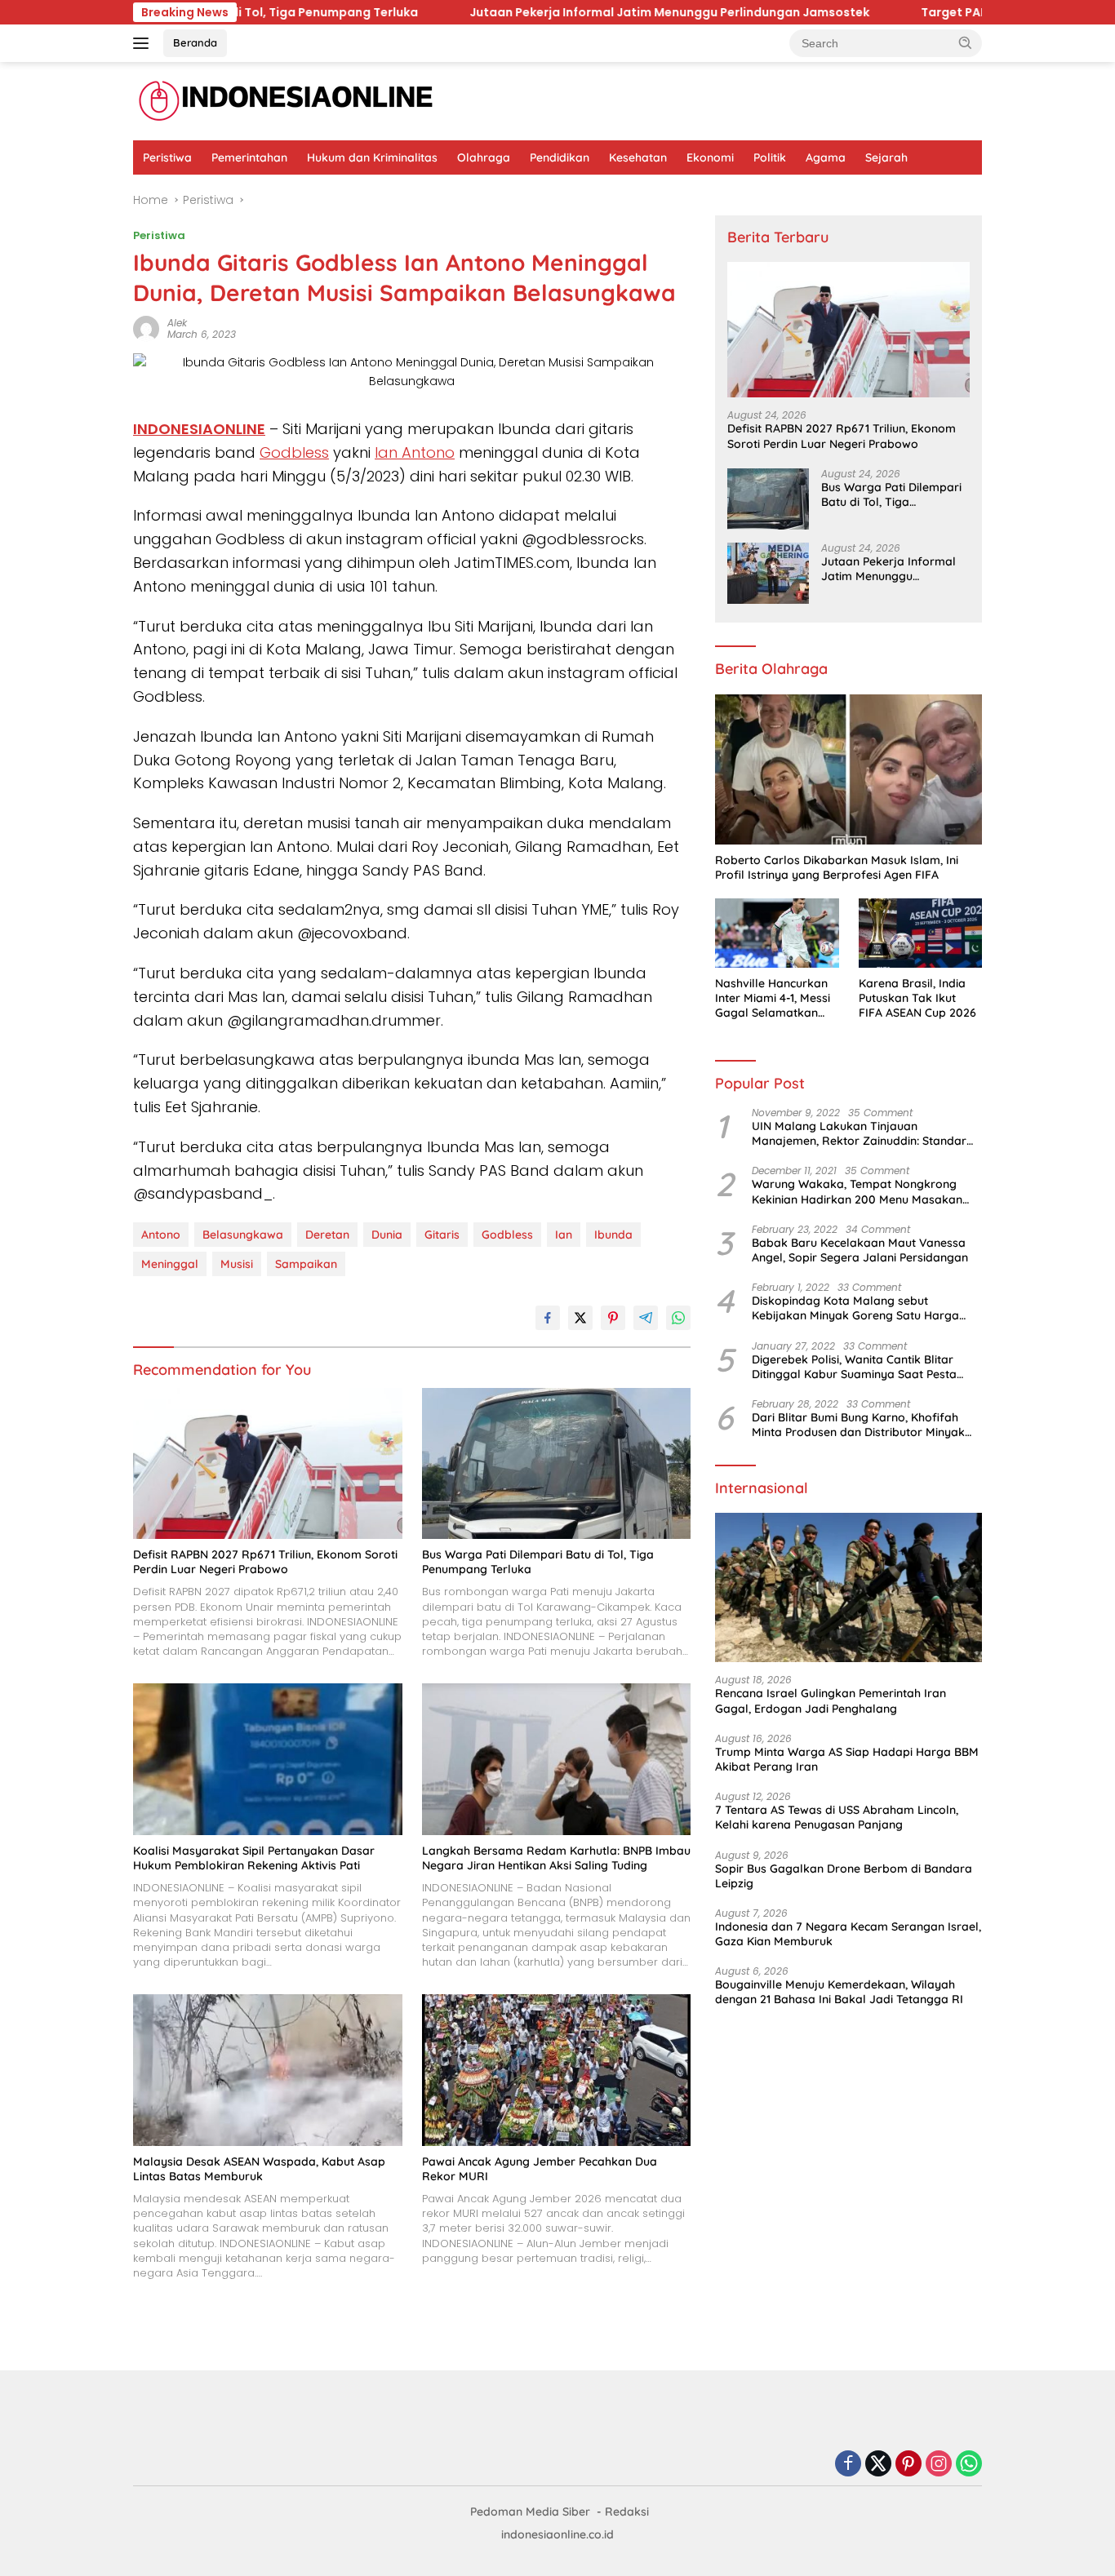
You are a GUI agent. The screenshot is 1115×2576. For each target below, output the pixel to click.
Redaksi (627, 2512)
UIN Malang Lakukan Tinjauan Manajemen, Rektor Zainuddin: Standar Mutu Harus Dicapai (859, 1133)
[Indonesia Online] (286, 100)
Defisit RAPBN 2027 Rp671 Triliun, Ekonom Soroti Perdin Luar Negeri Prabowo (265, 1562)
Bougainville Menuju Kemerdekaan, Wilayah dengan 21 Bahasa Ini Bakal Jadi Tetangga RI (839, 1992)
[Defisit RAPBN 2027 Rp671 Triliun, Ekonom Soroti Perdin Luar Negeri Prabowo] (268, 1463)
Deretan (327, 1235)
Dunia (387, 1235)
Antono (161, 1235)
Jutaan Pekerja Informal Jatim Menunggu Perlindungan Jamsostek (450, 12)
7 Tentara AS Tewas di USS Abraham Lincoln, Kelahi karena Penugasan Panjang (837, 1817)
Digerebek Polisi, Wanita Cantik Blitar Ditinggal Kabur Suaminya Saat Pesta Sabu (854, 1367)
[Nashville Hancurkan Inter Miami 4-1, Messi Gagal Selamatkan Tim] (777, 933)
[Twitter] (878, 2465)
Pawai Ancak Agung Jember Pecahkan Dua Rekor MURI (540, 2169)
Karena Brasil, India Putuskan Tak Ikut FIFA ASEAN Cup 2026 (917, 998)
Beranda (195, 42)
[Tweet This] (580, 1318)
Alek (177, 323)
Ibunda (613, 1235)
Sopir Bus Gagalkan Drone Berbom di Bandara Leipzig (844, 1876)
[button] (966, 42)
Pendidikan (560, 157)
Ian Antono (415, 452)
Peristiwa (167, 157)
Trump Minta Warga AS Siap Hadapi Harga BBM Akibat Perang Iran (847, 1759)
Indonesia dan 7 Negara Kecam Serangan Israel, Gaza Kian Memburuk (848, 1934)
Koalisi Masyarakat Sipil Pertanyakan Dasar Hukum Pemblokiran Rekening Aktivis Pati (254, 1858)
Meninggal (170, 1264)
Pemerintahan (249, 157)
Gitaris (442, 1235)
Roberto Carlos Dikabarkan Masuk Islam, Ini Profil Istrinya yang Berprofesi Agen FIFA (837, 867)
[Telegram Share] (646, 1318)
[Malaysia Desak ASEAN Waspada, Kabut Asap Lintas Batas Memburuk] (268, 2070)
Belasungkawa (243, 1235)
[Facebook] (848, 2465)
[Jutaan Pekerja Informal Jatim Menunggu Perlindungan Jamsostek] (768, 573)
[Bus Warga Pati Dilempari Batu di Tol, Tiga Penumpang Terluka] (557, 1463)
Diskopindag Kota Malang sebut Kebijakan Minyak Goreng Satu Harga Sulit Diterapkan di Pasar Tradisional (855, 1308)
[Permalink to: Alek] (146, 328)
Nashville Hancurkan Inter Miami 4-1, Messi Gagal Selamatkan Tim (773, 998)
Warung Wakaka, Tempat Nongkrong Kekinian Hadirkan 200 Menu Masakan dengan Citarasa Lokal (857, 1191)
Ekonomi (710, 157)
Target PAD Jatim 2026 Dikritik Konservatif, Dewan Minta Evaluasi (897, 12)
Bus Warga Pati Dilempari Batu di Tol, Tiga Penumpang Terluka (538, 1562)
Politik (770, 157)
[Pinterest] (908, 2465)
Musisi (237, 1264)
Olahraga (484, 157)
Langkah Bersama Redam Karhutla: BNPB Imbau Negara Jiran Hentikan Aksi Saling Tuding (556, 1858)
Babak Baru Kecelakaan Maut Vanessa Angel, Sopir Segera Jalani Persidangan (860, 1250)
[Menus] (144, 43)
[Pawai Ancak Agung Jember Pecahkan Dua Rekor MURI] (557, 2070)
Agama (826, 157)
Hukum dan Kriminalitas (372, 157)
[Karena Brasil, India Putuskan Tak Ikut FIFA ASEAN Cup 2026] (920, 933)
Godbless (294, 452)
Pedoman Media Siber (530, 2512)
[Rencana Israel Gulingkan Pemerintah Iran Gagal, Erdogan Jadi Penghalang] (848, 1588)
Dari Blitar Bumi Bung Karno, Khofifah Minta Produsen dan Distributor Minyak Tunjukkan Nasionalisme (858, 1425)
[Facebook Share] (548, 1318)
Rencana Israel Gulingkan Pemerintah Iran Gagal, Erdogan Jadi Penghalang (831, 1700)
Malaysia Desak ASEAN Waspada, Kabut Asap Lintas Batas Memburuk (259, 2169)
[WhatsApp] (969, 2465)
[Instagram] (939, 2465)
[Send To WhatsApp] (678, 1318)
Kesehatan (638, 157)
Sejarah (886, 157)
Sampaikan (306, 1264)
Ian (564, 1235)
